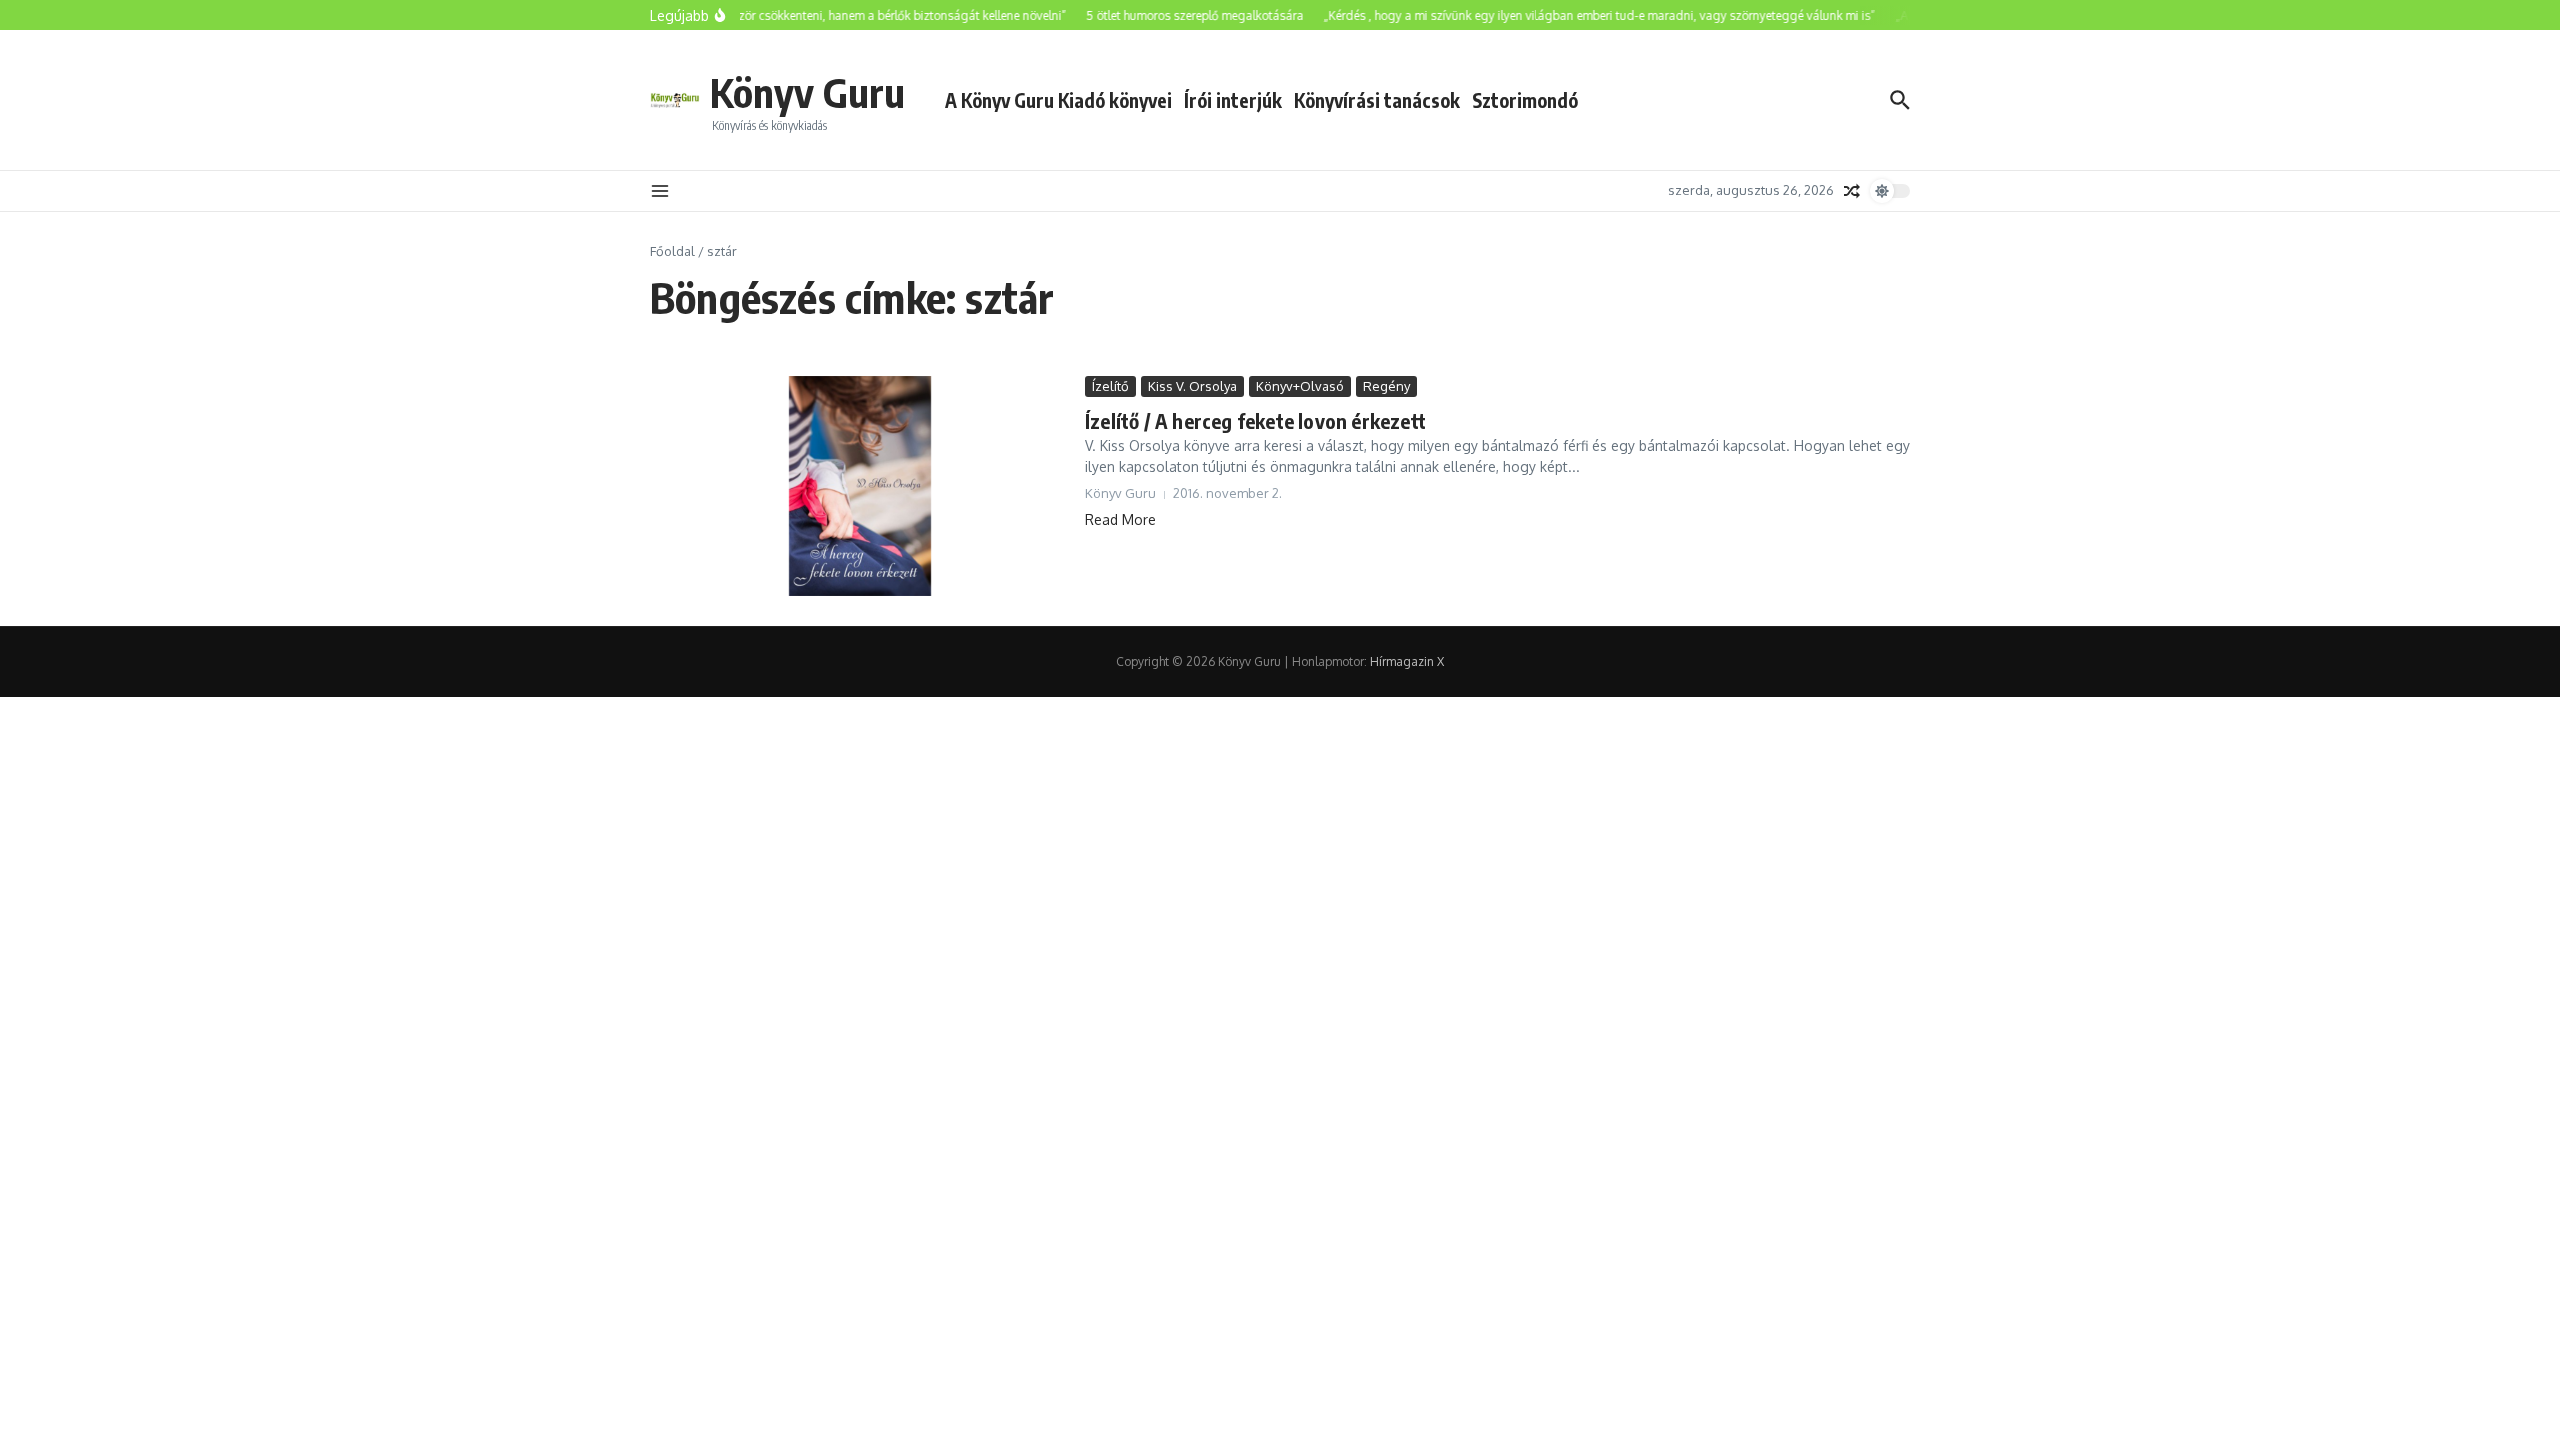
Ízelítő (1110, 386)
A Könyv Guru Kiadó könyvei (1058, 100)
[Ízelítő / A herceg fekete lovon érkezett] (860, 486)
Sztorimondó (1525, 100)
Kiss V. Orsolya (1192, 386)
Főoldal (672, 251)
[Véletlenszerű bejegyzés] (1852, 191)
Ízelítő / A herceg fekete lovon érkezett (1255, 420)
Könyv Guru (807, 92)
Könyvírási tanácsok (1377, 100)
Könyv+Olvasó (1300, 386)
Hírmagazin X (1407, 661)
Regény (1386, 386)
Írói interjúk (1233, 100)
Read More (1120, 519)
